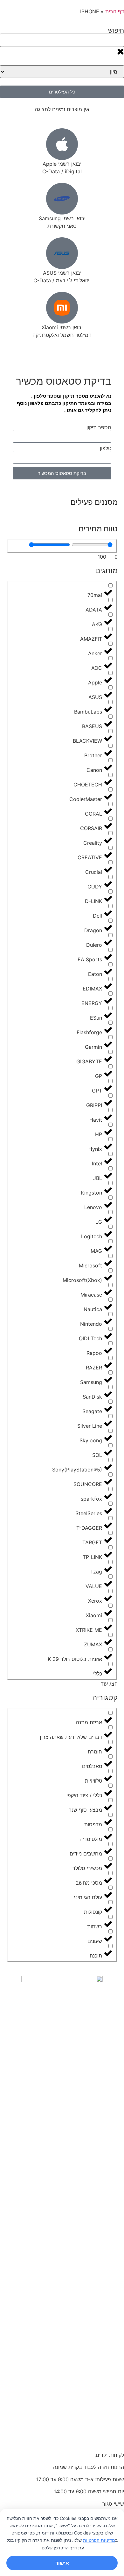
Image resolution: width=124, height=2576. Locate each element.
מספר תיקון (99, 427)
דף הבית (115, 11)
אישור (62, 2563)
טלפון (106, 448)
